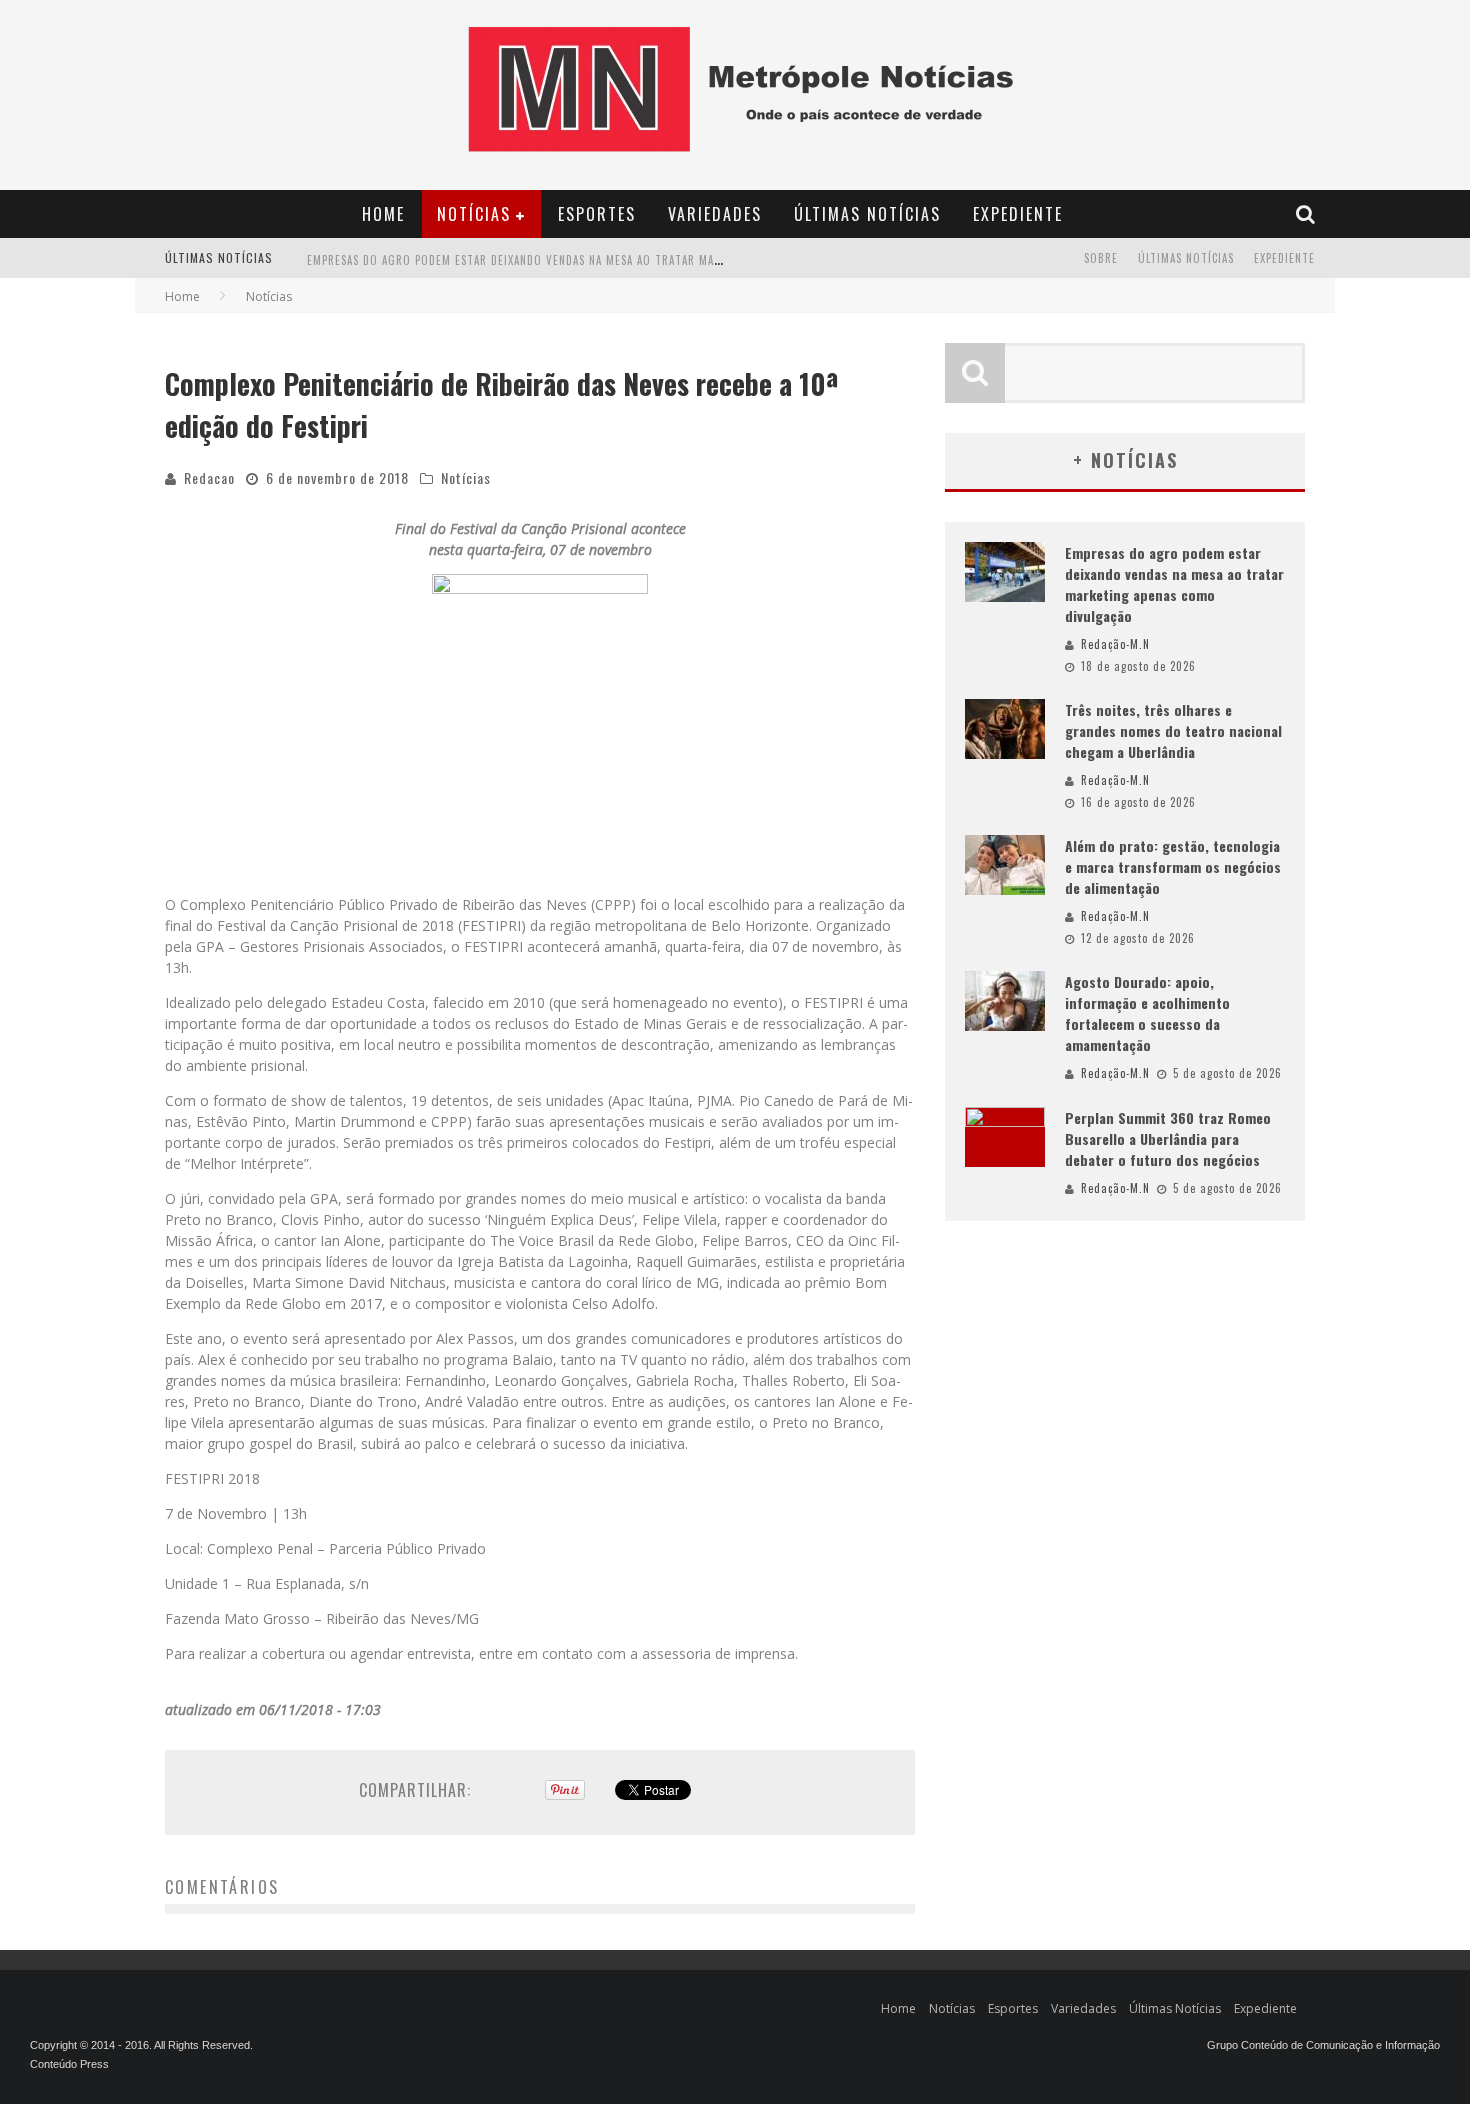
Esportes (597, 214)
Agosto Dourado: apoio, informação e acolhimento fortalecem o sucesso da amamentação (1147, 1013)
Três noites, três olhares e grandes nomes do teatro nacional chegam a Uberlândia (1173, 730)
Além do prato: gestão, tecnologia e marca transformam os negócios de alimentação (1173, 866)
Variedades (715, 214)
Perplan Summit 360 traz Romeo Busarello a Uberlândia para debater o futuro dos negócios (1168, 1138)
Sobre (1101, 258)
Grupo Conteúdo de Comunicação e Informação (1323, 2045)
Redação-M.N (1115, 644)
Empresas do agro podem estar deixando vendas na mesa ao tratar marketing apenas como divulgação (606, 260)
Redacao (209, 477)
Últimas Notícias (867, 214)
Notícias (474, 214)
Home (383, 214)
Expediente (1018, 214)
